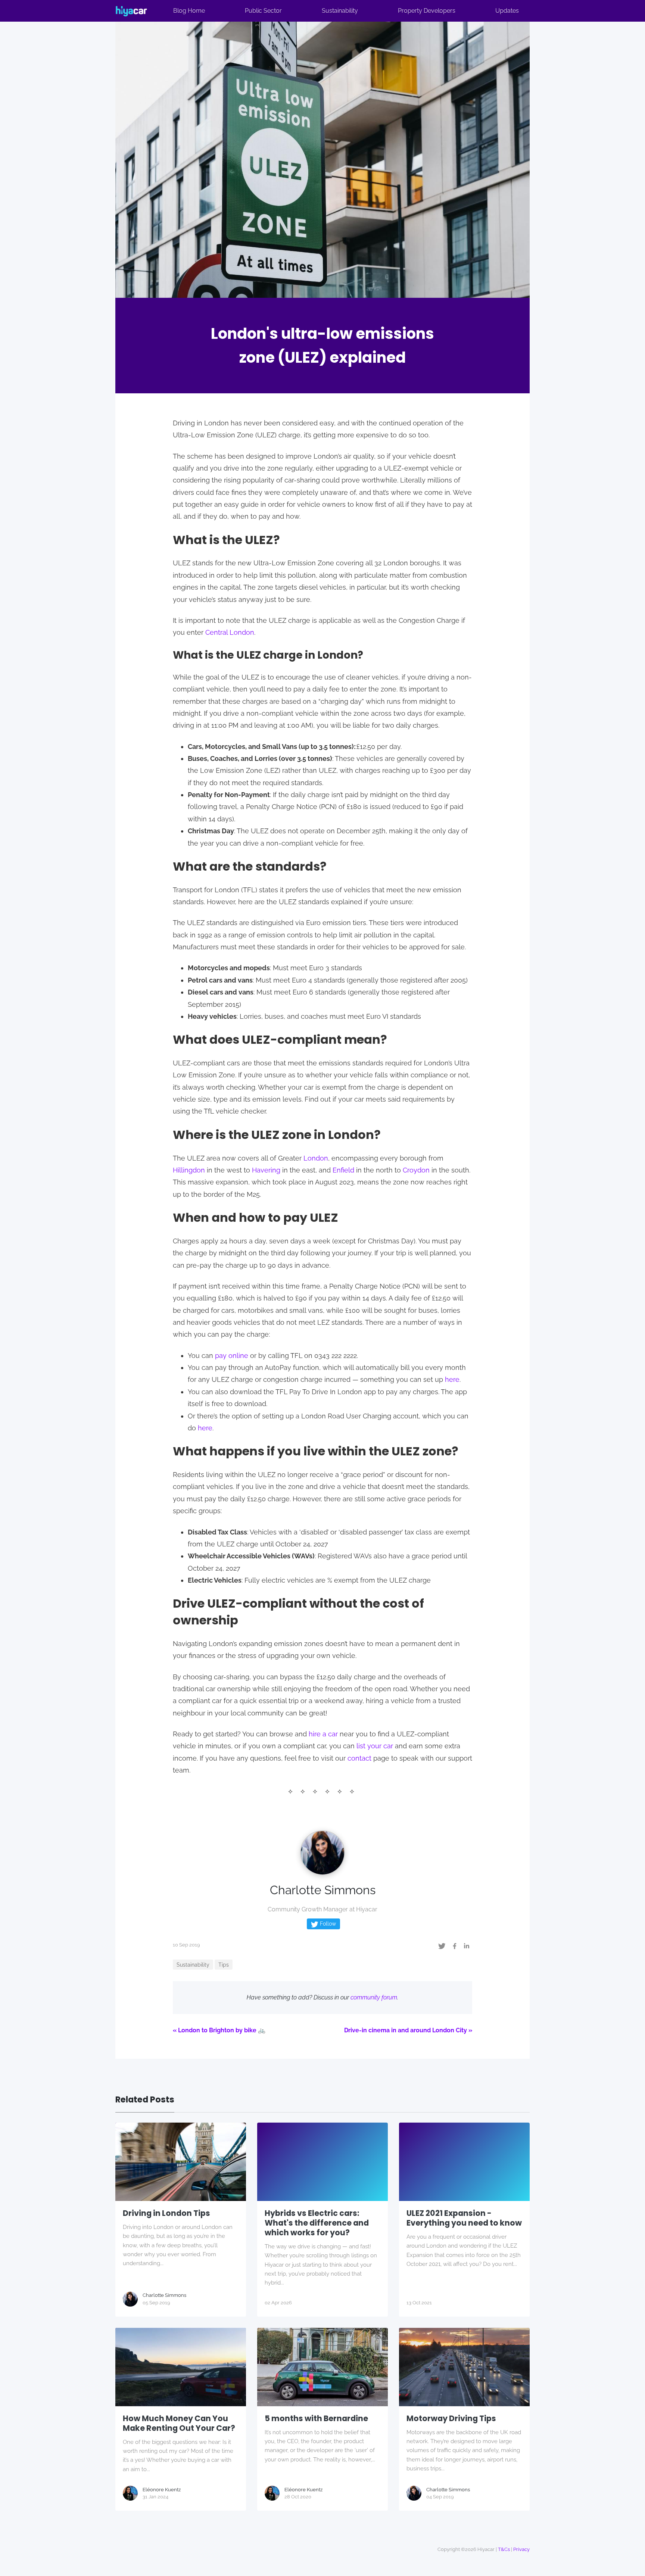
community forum (374, 1997)
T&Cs (504, 2549)
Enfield (343, 1170)
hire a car (323, 1734)
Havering (266, 1170)
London (316, 1158)
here (452, 1379)
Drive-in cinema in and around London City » (408, 2030)
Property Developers (427, 11)
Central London (230, 632)
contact (359, 1758)
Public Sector (263, 11)
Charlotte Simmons (323, 1890)
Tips (224, 1965)
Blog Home (189, 11)
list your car (375, 1746)
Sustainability (340, 11)
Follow (327, 1924)
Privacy (521, 2549)
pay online (232, 1356)
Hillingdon (189, 1170)
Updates (507, 11)
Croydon (416, 1170)
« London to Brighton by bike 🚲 (219, 2030)
